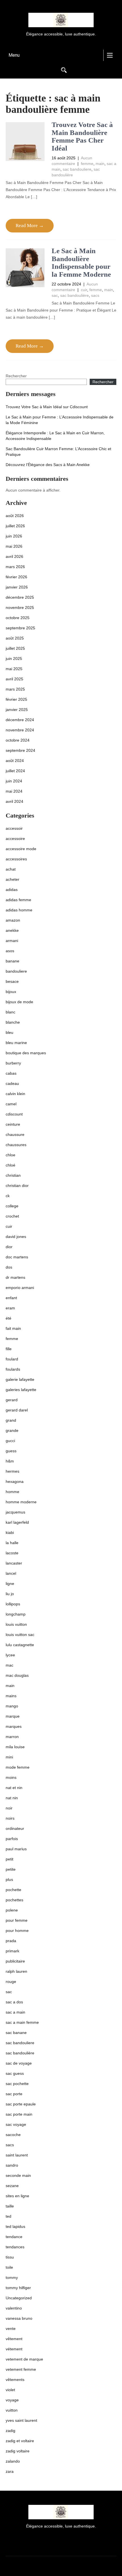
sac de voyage (19, 2063)
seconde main (18, 2175)
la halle (12, 1543)
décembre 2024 (20, 720)
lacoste (12, 1553)
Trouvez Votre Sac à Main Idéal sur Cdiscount (47, 407)
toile (9, 2267)
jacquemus (15, 1512)
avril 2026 (14, 556)
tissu (10, 2257)
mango (12, 1706)
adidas (12, 890)
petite (11, 1869)
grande (12, 1430)
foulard (12, 1359)
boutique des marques (26, 1053)
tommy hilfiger (18, 2288)
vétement (14, 2349)
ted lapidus (15, 2226)
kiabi (10, 1533)
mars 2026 (15, 567)
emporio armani (20, 1288)
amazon (13, 920)
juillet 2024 (15, 771)
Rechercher (16, 376)
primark (12, 1951)
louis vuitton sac (20, 1635)
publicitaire (15, 1961)
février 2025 (16, 699)
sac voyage (16, 2124)
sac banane (16, 2033)
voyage (12, 2400)
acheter (12, 879)
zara (10, 2471)
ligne (10, 1584)
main (100, 164)
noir (9, 1808)
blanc (10, 1012)
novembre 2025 (20, 608)
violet (10, 2390)
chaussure (15, 1134)
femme (87, 164)
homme (12, 1492)
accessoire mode (21, 849)
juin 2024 (14, 781)
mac (10, 1665)
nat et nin (14, 1788)
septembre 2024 (20, 750)
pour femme (17, 1920)
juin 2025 (14, 659)
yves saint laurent (21, 2420)
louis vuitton (16, 1624)
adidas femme (18, 900)
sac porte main (19, 2114)
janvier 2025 (17, 710)
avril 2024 (14, 801)
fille (9, 1349)
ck (8, 1196)
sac (55, 295)
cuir (84, 290)
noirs (10, 1818)
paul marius (16, 1849)
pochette (13, 1890)
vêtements (15, 2380)
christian (13, 1175)
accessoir (14, 828)
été (9, 1318)
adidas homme (19, 910)
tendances (15, 2247)
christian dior (17, 1186)
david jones (16, 1237)
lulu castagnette (20, 1645)
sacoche (13, 2135)
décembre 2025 (20, 597)
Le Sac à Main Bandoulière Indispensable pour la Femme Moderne (81, 263)
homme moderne (21, 1502)
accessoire (15, 839)
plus (9, 1879)
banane (12, 961)
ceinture (13, 1124)
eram (10, 1308)
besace (12, 981)
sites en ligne (17, 2196)
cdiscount (14, 1114)
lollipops (13, 1604)
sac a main (15, 2012)
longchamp (16, 1614)
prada (11, 1941)
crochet (12, 1216)
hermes (12, 1471)
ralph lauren (16, 1971)
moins (11, 1777)
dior (9, 1247)
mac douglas (17, 1675)
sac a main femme (22, 2022)
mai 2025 (14, 669)
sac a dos (14, 2002)
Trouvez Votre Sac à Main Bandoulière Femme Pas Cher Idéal (82, 136)
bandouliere (16, 971)
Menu (14, 55)
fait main (13, 1328)
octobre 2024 (18, 740)
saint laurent (17, 2155)
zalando (13, 2461)
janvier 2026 (17, 587)
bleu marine (16, 1043)
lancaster (14, 1563)
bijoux (11, 992)
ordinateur (15, 1828)
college (12, 1206)
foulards (13, 1369)
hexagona (15, 1481)
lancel (11, 1573)
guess (11, 1451)
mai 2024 (14, 791)
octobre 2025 (18, 618)
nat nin (12, 1798)
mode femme (18, 1767)
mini (9, 1757)
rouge (11, 1982)
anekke (12, 930)
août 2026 (15, 516)
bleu (10, 1032)
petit (10, 1859)
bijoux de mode (19, 1002)
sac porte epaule (21, 2104)
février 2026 (16, 577)
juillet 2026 (15, 526)
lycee (10, 1655)
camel (11, 1104)
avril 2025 (14, 679)
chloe (10, 1155)
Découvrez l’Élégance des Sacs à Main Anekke (48, 465)
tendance (14, 2237)
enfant (11, 1298)
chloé (10, 1165)
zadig (10, 2431)
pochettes (14, 1900)
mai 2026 (14, 546)
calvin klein (15, 1094)
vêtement (14, 2339)
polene (12, 1910)
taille (10, 2206)
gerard (12, 1400)
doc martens (17, 1257)
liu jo (10, 1594)
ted (9, 2216)
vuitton (12, 2410)
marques (14, 1726)
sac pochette (17, 2084)
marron (12, 1737)
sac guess (15, 2073)
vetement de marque (24, 2359)
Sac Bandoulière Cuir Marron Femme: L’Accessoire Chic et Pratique (58, 452)
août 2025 (15, 638)
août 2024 (15, 761)
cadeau (12, 1083)
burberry (13, 1063)
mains (11, 1696)
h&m (10, 1461)
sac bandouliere (77, 169)
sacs (95, 295)
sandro (12, 2165)
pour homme (17, 1931)
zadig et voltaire (20, 2441)
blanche (13, 1022)
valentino (14, 2308)
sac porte (14, 2094)
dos (9, 1267)
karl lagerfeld (17, 1522)
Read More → (30, 226)
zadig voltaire (18, 2451)
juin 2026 (14, 536)
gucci (10, 1441)
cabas (11, 1073)
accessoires (16, 859)
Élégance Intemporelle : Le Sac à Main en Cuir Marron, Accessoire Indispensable (55, 436)
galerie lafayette (20, 1379)
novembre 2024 (20, 730)
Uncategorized (19, 2298)
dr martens (15, 1277)
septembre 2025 (20, 628)
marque (13, 1716)
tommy (12, 2277)
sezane (12, 2186)
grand (11, 1420)
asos (10, 951)
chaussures (16, 1145)
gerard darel (17, 1410)
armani (12, 941)
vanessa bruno (19, 2318)
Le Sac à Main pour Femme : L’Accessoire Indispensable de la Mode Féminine (60, 420)
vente (11, 2329)
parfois (12, 1839)
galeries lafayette (21, 1390)
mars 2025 (15, 689)
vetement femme (21, 2369)
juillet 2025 (15, 648)
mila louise (15, 1747)
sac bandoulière (74, 295)
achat (11, 869)
